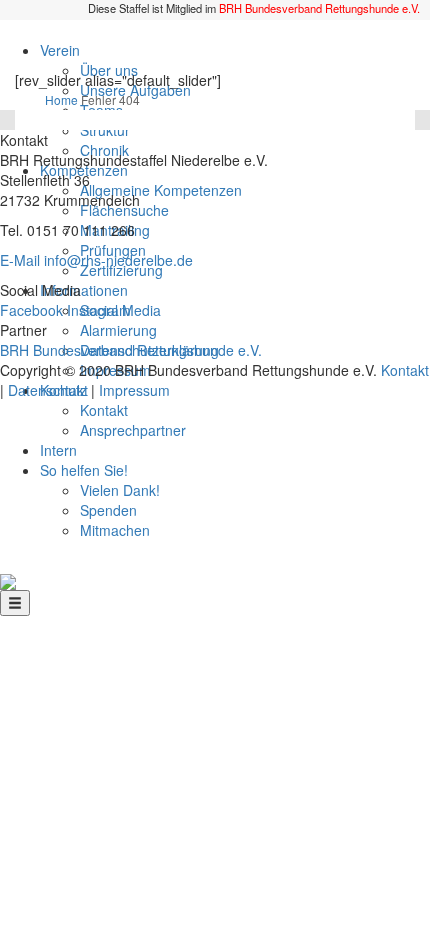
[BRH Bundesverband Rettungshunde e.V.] (8, 580)
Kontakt (104, 410)
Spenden (108, 510)
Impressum (134, 390)
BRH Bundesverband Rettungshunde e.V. (319, 8)
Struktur (105, 130)
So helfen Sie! (84, 470)
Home (61, 99)
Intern (58, 450)
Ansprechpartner (133, 430)
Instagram (99, 310)
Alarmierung (118, 330)
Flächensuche (124, 210)
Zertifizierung (121, 270)
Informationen (84, 290)
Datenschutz (47, 390)
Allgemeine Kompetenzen (161, 190)
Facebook (31, 310)
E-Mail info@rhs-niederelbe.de (96, 260)
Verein (60, 50)
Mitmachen (115, 530)
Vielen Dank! (120, 490)
